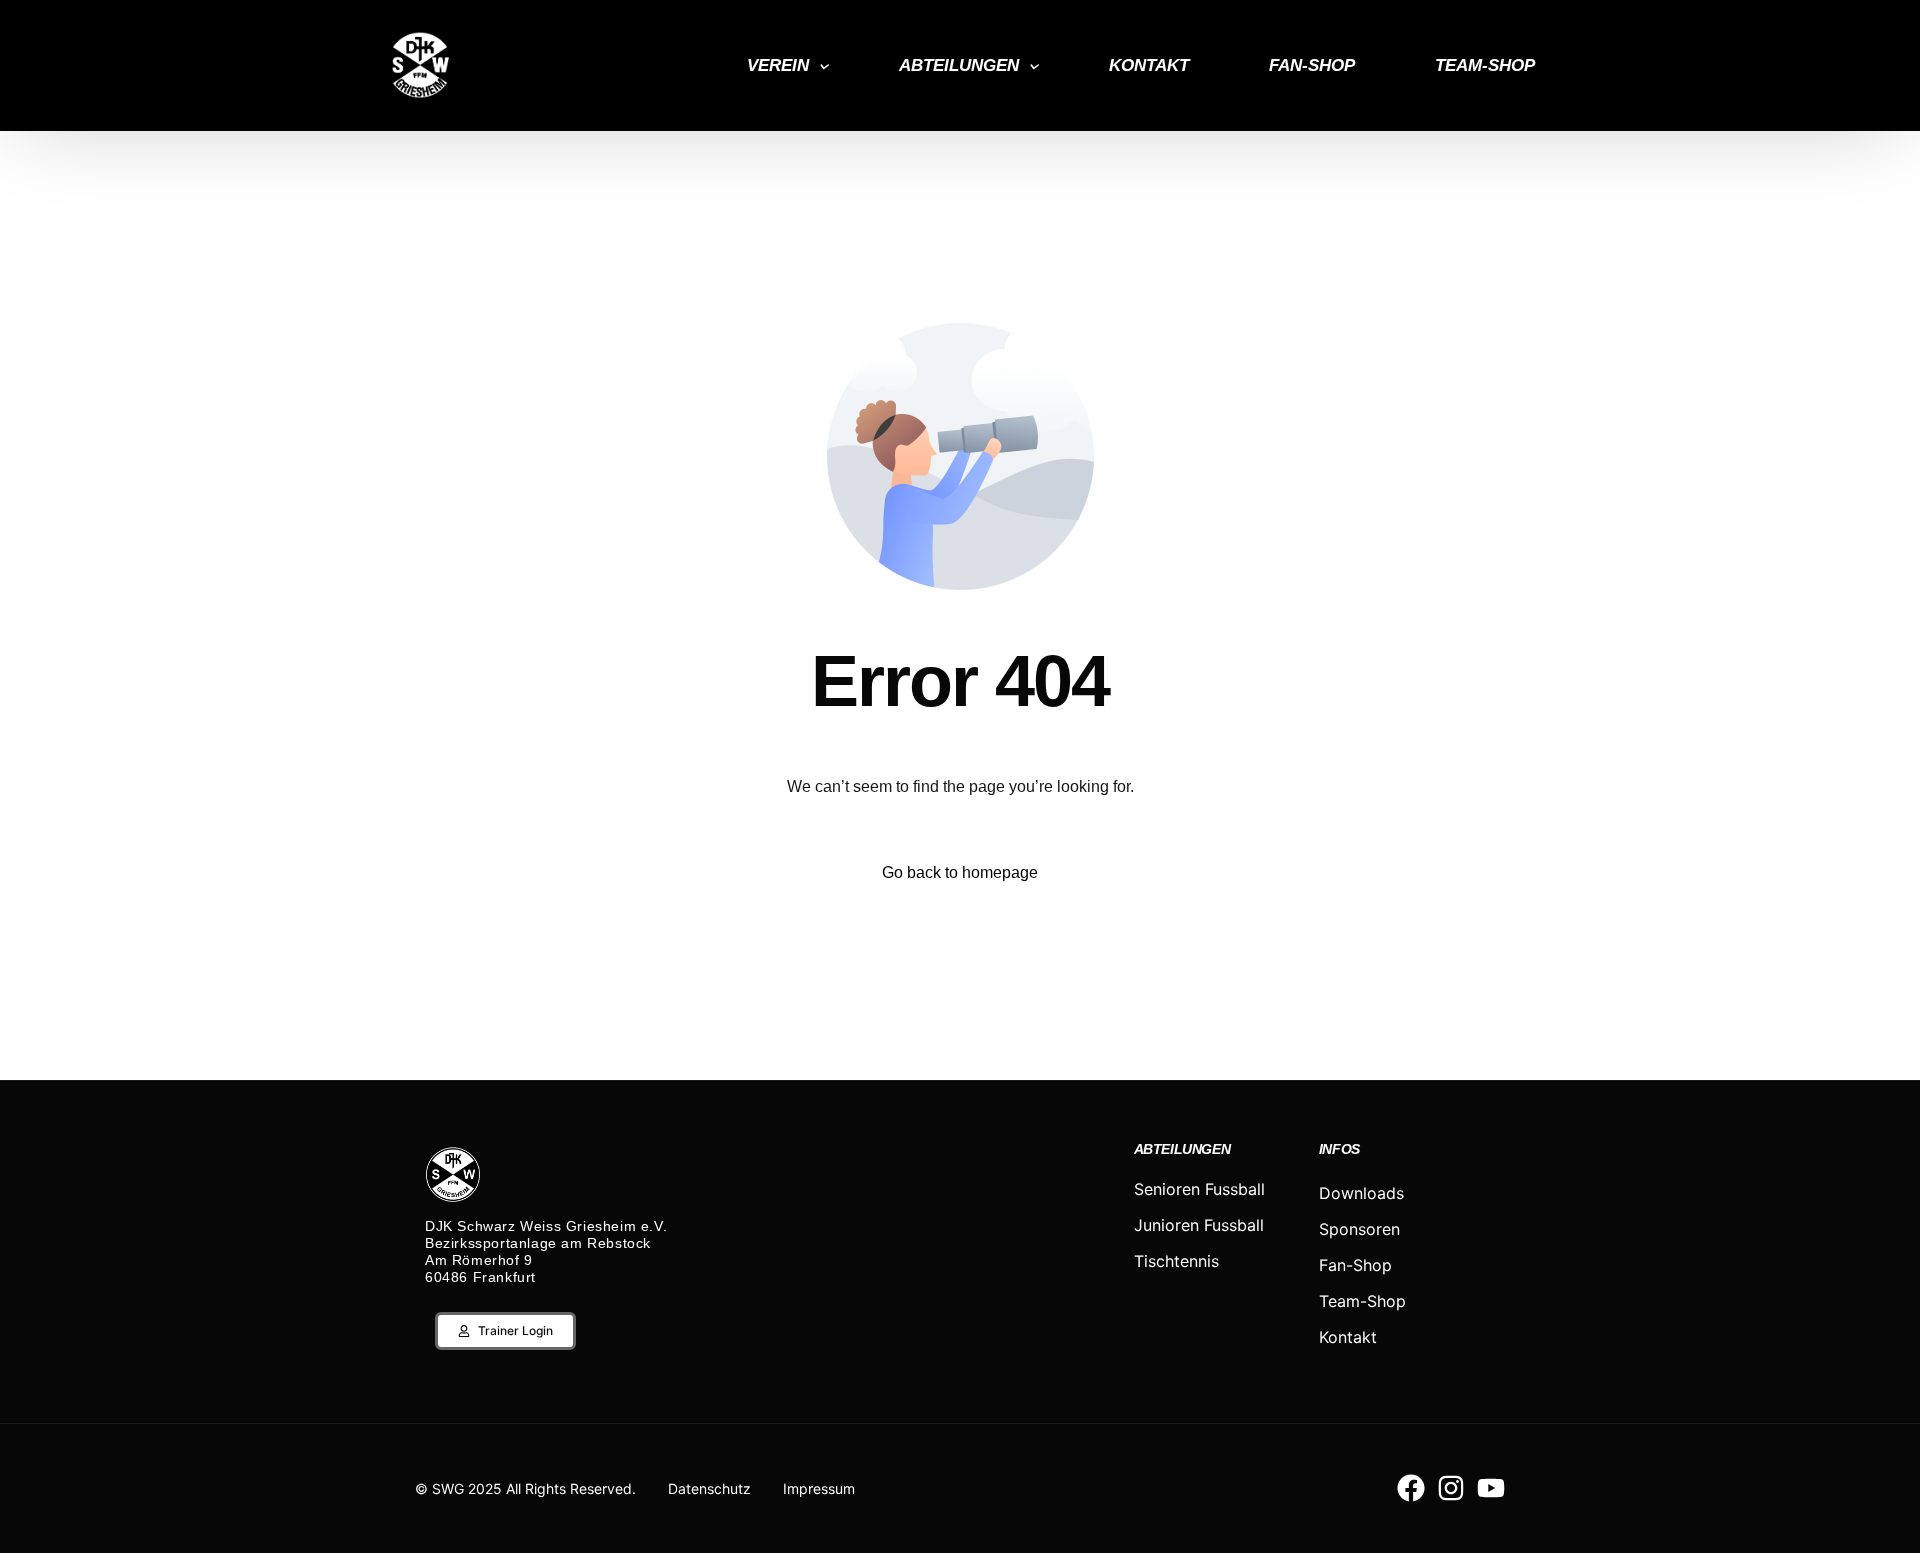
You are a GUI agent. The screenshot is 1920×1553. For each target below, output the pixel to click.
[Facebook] (1411, 1488)
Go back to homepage (960, 872)
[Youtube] (1491, 1488)
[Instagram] (1451, 1488)
